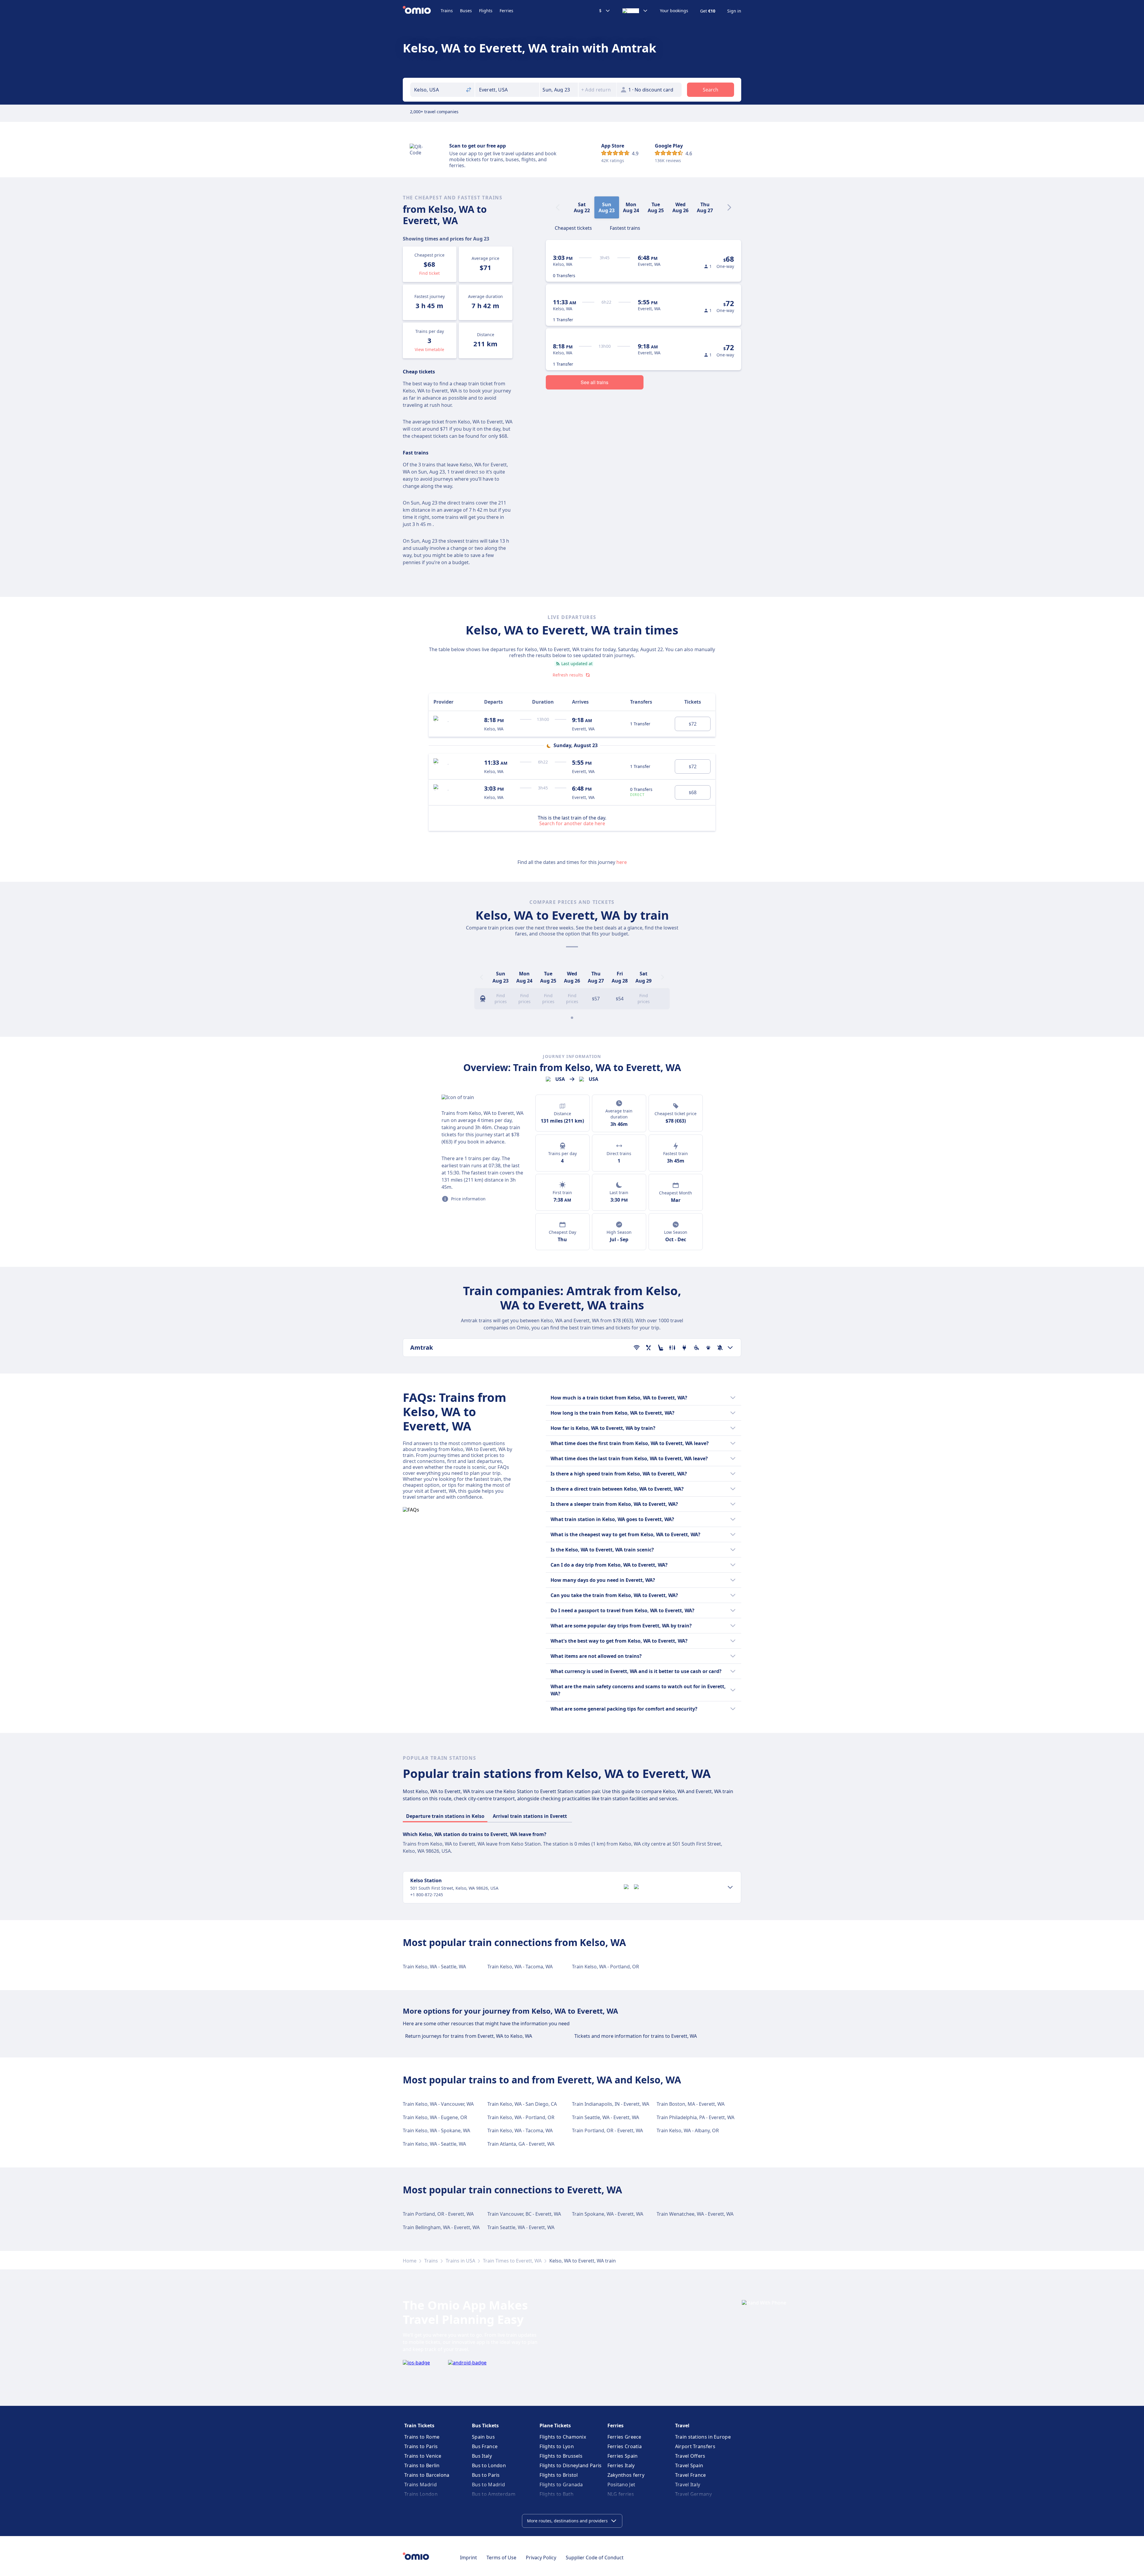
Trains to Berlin (422, 2465)
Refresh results (568, 675)
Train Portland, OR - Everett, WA (607, 2130)
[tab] (573, 227)
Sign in (734, 11)
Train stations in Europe (703, 2437)
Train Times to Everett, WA (512, 2261)
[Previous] (481, 977)
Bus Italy (482, 2456)
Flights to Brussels (561, 2456)
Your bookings (674, 11)
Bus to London (489, 2465)
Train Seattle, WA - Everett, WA (606, 2117)
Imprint (468, 2558)
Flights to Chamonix (563, 2437)
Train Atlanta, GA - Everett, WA (521, 2144)
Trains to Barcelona (427, 2475)
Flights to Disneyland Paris (571, 2465)
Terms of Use (501, 2558)
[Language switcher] (635, 11)
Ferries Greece (624, 2437)
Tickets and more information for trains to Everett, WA (636, 2036)
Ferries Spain (623, 2456)
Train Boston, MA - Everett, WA (691, 2104)
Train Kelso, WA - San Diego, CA (522, 2104)
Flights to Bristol (559, 2475)
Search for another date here (572, 823)
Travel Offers (690, 2456)
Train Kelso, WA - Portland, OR (606, 1967)
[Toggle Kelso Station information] (730, 1887)
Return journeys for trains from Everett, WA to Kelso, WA (469, 2036)
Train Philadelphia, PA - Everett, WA (695, 2117)
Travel (682, 2426)
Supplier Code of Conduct (595, 2558)
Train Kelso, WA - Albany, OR (688, 2130)
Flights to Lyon (557, 2446)
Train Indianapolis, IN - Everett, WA (611, 2104)
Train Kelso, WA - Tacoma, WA (520, 1967)
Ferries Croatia (625, 2446)
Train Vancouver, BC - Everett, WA (524, 2214)
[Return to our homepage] (422, 11)
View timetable (429, 349)
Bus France (485, 2446)
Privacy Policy (541, 2558)
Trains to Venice (423, 2456)
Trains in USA (460, 2261)
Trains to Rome (422, 2437)
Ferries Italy (621, 2465)
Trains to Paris (421, 2446)
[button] (559, 90)
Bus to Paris (486, 2475)
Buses (466, 11)
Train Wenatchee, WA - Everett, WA (695, 2214)
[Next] (729, 207)
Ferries (506, 11)
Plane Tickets (555, 2426)
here (622, 862)
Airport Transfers (695, 2446)
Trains (447, 11)
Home (410, 2261)
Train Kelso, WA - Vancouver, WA (438, 2104)
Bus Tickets (485, 2426)
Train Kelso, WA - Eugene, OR (435, 2117)
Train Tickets (419, 2426)
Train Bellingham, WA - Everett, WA (441, 2227)
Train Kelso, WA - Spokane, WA (436, 2130)
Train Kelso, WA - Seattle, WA (434, 1967)
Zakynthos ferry (626, 2475)
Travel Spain (689, 2465)
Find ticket (429, 273)
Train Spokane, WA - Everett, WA (608, 2214)
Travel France (691, 2475)
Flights (486, 11)
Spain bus (483, 2437)
